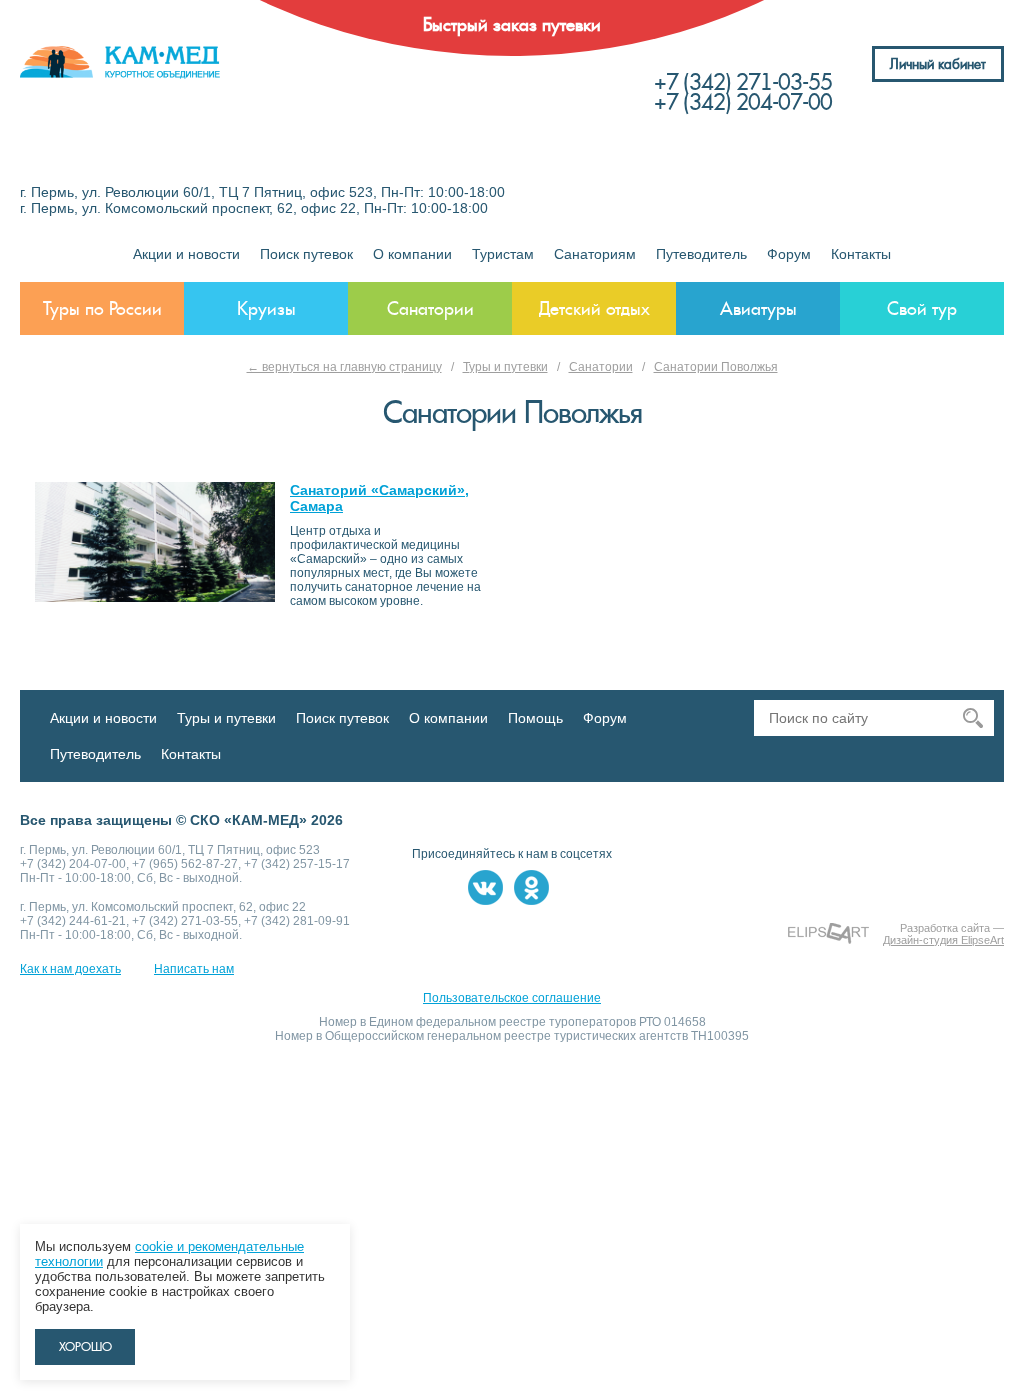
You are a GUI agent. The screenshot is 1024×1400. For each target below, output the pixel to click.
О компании (412, 254)
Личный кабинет (938, 64)
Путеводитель (701, 254)
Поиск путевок (306, 254)
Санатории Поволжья (716, 367)
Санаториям (595, 254)
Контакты (861, 254)
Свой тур (922, 308)
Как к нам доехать (70, 969)
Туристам (503, 254)
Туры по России (102, 308)
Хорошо (85, 1347)
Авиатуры (758, 308)
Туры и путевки (505, 367)
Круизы (266, 308)
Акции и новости (186, 254)
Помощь (535, 718)
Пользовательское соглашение (512, 998)
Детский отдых (594, 308)
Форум (789, 254)
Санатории (430, 308)
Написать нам (194, 969)
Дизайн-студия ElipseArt (943, 940)
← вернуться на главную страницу (344, 367)
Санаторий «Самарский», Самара (379, 498)
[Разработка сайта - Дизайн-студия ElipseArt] (828, 933)
